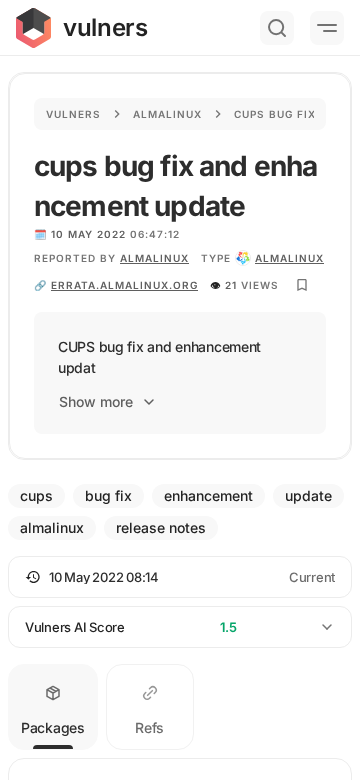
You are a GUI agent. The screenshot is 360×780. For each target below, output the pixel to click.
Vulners (73, 114)
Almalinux (167, 114)
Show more (96, 401)
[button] (180, 577)
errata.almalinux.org (124, 285)
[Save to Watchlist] (302, 285)
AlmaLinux (154, 258)
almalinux (289, 258)
